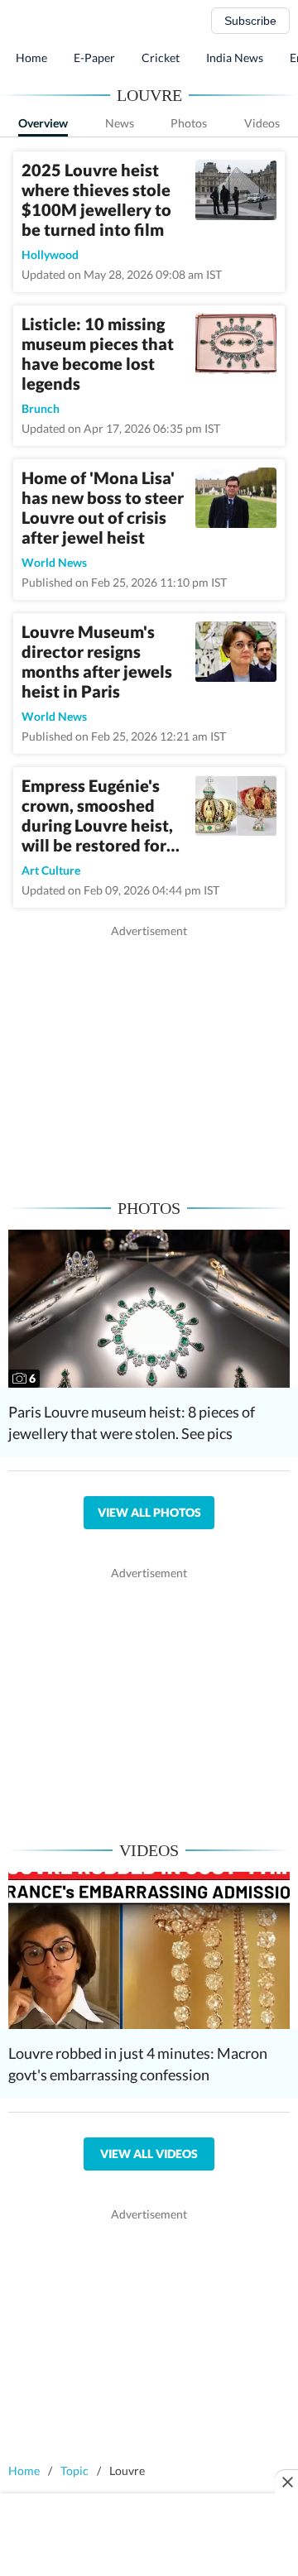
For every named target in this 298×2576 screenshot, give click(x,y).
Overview (43, 123)
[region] (149, 1055)
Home (31, 58)
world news (54, 562)
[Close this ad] (286, 2482)
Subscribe (250, 21)
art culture (51, 870)
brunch (41, 408)
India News (235, 58)
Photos (189, 123)
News (120, 123)
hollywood (50, 254)
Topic (74, 2470)
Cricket (161, 58)
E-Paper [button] (94, 58)
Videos (262, 123)
